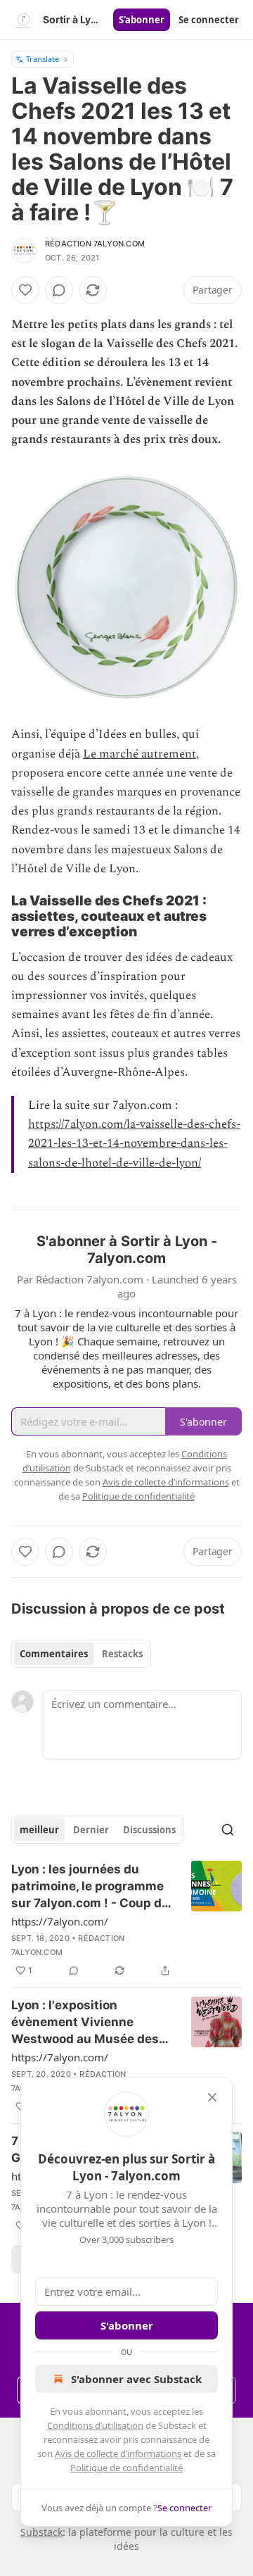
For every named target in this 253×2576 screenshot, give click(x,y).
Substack (41, 2532)
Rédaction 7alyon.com (95, 244)
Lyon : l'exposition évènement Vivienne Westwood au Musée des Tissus (85, 2023)
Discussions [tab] (149, 1830)
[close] (212, 2097)
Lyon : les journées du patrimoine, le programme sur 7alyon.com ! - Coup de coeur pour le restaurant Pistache (90, 1887)
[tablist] (81, 1654)
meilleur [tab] (39, 1830)
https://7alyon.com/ (60, 1921)
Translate (43, 59)
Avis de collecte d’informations (118, 2454)
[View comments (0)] (59, 290)
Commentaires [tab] (54, 1654)
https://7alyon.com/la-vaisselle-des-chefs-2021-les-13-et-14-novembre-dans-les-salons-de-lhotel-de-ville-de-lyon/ (134, 1143)
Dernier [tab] (91, 1830)
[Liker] (25, 290)
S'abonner (142, 20)
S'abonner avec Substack (136, 2379)
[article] (126, 1920)
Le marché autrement (140, 754)
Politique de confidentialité (126, 2468)
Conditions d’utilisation (95, 2425)
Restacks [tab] (122, 1654)
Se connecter (209, 20)
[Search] (228, 1830)
